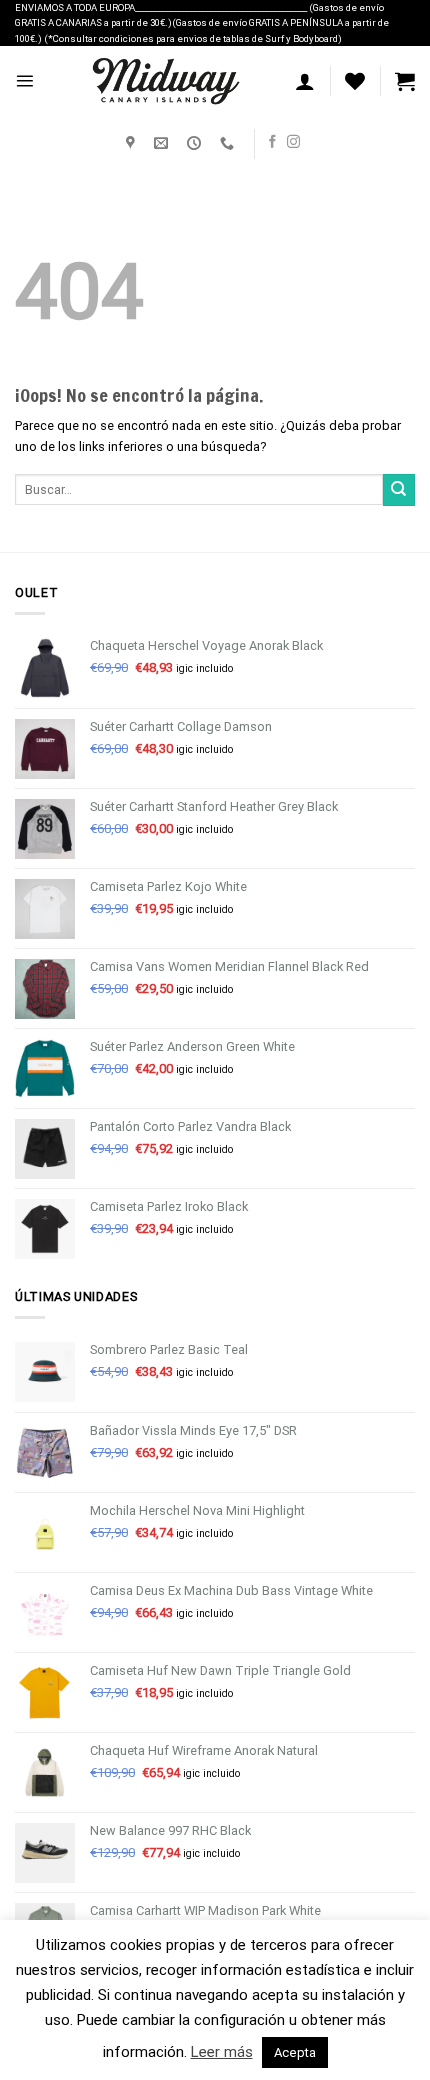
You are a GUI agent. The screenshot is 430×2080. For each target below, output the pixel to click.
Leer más (222, 2052)
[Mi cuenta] (305, 81)
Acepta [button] (295, 2052)
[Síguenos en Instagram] (293, 142)
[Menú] (24, 80)
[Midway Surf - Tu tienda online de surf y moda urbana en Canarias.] (164, 81)
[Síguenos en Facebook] (272, 142)
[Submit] (399, 490)
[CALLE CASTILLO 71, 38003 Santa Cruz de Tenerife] (133, 143)
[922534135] (229, 143)
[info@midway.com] (163, 143)
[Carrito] (405, 81)
